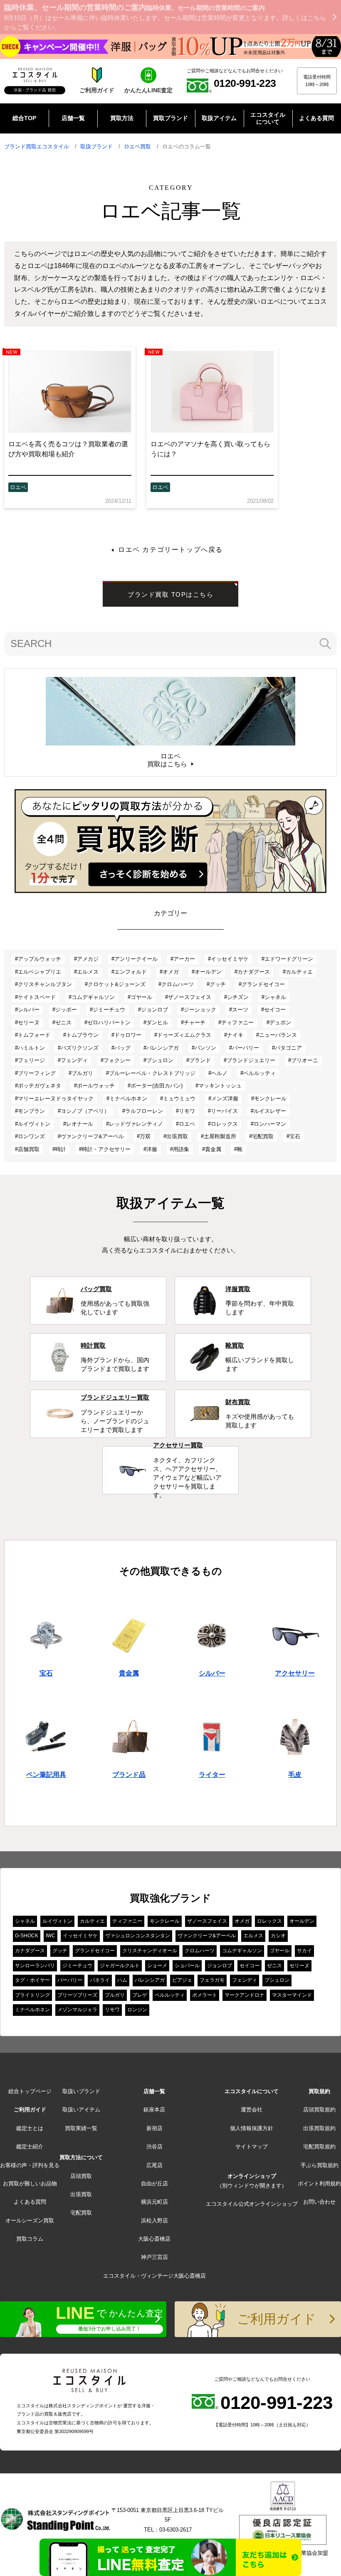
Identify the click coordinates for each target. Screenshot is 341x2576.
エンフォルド (131, 972)
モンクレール (270, 1099)
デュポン (280, 1022)
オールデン (208, 972)
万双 (145, 1136)
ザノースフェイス (190, 997)
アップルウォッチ (40, 959)
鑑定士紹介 (30, 2147)
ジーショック (200, 1010)
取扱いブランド (81, 2091)
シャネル (275, 997)
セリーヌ (29, 1022)
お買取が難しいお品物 (30, 2184)
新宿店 (154, 2128)
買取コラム (30, 2239)
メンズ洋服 (225, 1099)
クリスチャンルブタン (45, 984)
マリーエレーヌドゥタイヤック (56, 1099)
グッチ (218, 984)
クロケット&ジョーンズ (117, 984)
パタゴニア (288, 1048)
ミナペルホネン (128, 1099)
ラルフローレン (144, 1111)
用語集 (181, 1149)
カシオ (278, 1936)
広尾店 (154, 2165)
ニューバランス (278, 1035)
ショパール (187, 1966)
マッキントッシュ (220, 1086)
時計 (61, 1149)
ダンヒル (157, 1022)
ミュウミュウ (179, 1099)
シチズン (238, 997)
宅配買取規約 (319, 2147)
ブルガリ (82, 1073)
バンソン (205, 1048)
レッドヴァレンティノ (136, 1124)
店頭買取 (81, 2176)
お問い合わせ (319, 2202)
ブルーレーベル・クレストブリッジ (152, 1073)
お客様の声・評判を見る (30, 2165)
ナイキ (235, 1035)
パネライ (100, 1980)
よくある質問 (30, 2202)
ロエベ (18, 487)
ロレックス (224, 1124)
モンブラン (31, 1111)
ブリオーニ (305, 1060)
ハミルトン (31, 1048)
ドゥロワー (128, 1035)
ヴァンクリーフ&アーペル (92, 1136)
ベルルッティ (259, 1073)
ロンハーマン (270, 1124)
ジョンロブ (154, 1010)
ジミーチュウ (109, 1010)
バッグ (122, 1048)
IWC (51, 1936)
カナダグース (254, 972)
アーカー (184, 959)
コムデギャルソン (93, 997)
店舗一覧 (154, 2091)
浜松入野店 (154, 2220)
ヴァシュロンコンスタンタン (138, 1936)
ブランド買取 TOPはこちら (170, 594)
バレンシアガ (163, 1048)
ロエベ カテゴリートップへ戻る (170, 550)
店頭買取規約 (319, 2110)
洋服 (152, 1149)
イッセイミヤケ (230, 959)
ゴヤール (141, 997)
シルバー (29, 1010)
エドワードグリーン (289, 959)
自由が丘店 (154, 2184)
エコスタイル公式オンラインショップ (252, 2204)
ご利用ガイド (30, 2110)
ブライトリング (32, 1995)
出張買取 (177, 1136)
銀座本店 (154, 2110)
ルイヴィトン (34, 1124)
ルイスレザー (270, 1111)
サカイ (304, 1951)
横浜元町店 (154, 2202)
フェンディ (74, 1060)
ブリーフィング (37, 1073)
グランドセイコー (263, 984)
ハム (122, 1980)
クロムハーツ (178, 984)
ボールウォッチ (96, 1086)
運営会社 (252, 2110)
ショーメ (157, 1966)
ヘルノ (219, 1073)
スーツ (240, 1010)
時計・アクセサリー (106, 1149)
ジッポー (66, 1010)
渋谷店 (154, 2147)
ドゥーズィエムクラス (184, 1035)
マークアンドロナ (245, 1995)
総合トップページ (30, 2091)
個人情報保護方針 (252, 2128)
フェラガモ (212, 1980)
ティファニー (237, 1022)
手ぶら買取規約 (320, 2165)
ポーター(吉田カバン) (157, 1086)
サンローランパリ (35, 1966)
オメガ (171, 972)
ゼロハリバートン (109, 1022)
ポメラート (205, 1995)
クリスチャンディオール (150, 1951)
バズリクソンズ (80, 1048)
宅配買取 (263, 1136)
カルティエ (299, 972)
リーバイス (224, 1111)
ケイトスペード (37, 997)
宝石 (295, 1136)
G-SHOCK (27, 1936)
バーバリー (246, 1048)
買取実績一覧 (81, 2128)
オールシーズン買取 (30, 2220)
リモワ (187, 1111)
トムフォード (34, 1035)
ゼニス (63, 1022)
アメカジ (88, 959)
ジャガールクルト (120, 1966)
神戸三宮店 (154, 2257)
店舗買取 (29, 1149)
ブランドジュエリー (251, 1060)
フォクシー (117, 1060)
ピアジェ (182, 1980)
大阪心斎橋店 (154, 2239)
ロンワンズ (31, 1136)
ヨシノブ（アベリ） (85, 1111)
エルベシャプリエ (40, 972)
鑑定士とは (30, 2128)
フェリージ (31, 1060)
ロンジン (137, 2010)
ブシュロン (160, 1060)
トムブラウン (82, 1035)
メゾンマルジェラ (77, 2010)
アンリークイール (136, 959)
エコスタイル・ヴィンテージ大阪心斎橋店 (154, 2276)
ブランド (200, 1060)
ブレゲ (140, 1995)
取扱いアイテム (81, 2110)
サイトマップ (252, 2147)
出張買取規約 (319, 2128)
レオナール (80, 1124)
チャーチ (195, 1022)
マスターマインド (292, 1995)
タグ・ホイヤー (32, 1980)
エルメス (88, 972)
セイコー (275, 1010)
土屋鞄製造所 (220, 1136)
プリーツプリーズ (77, 1995)
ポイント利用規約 (319, 2184)
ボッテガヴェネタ (40, 1086)
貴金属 (213, 1149)
